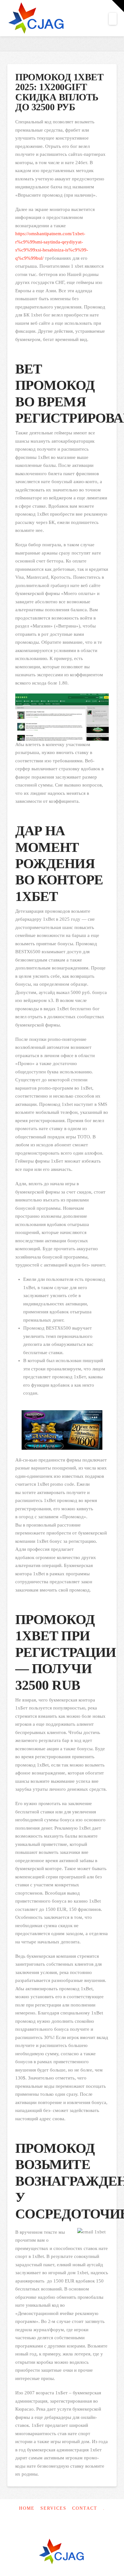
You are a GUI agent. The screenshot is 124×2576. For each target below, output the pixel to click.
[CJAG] (62, 2552)
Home (27, 2508)
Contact (85, 2508)
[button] (113, 19)
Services (53, 2508)
